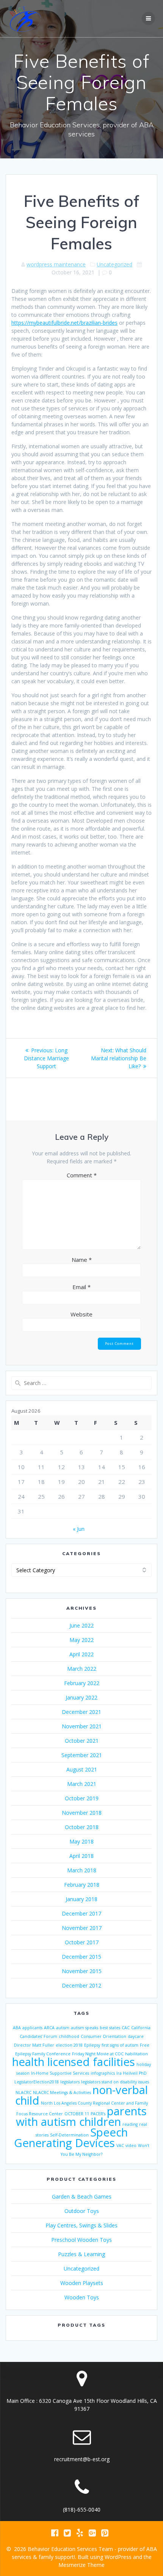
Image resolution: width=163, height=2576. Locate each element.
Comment (82, 1175)
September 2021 (82, 1755)
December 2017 (81, 1913)
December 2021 (81, 1712)
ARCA (49, 2028)
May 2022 (81, 1640)
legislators (70, 2082)
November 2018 (82, 1813)
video (131, 2146)
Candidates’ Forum (38, 2036)
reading (130, 2124)
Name (82, 1260)
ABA (17, 2028)
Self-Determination (69, 2135)
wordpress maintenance (56, 264)
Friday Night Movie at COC (98, 2054)
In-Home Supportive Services (60, 2073)
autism (63, 2028)
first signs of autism (120, 2045)
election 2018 (69, 2045)
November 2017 (82, 1928)
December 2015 (81, 1957)
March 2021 (82, 1784)
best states (110, 2028)
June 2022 (81, 1625)
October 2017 (82, 1942)
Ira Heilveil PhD (132, 2073)
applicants (32, 2028)
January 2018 (81, 1899)
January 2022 (81, 1697)
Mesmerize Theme (81, 2565)
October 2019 (82, 1798)
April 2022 (81, 1654)
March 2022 (82, 1669)
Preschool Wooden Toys (81, 2240)
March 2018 (82, 1870)
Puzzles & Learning (81, 2254)
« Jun (79, 1529)
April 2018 (81, 1856)
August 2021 (82, 1769)
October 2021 (82, 1741)
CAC (126, 2028)
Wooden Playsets (82, 2283)
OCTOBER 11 (77, 2114)
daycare (136, 2036)
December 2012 (81, 1985)
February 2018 (82, 1885)
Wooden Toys (82, 2297)
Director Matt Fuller (34, 2045)
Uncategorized (114, 264)
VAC (120, 2146)
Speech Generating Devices (71, 2138)
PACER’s (98, 2114)
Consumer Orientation (103, 2036)
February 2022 (82, 1683)
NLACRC (24, 2092)
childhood (69, 2036)
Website (81, 1314)
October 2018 (82, 1827)
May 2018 (81, 1841)
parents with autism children (81, 2116)
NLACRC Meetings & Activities (62, 2092)
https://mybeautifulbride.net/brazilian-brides (64, 323)
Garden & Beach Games (82, 2196)
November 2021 (82, 1726)
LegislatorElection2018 (37, 2082)
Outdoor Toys (82, 2211)
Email (81, 1287)
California (141, 2028)
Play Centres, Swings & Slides (81, 2225)
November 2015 (82, 1971)
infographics (103, 2073)
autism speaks (85, 2028)
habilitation (136, 2054)
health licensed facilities (74, 2062)
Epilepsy (92, 2045)
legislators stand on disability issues (115, 2082)
